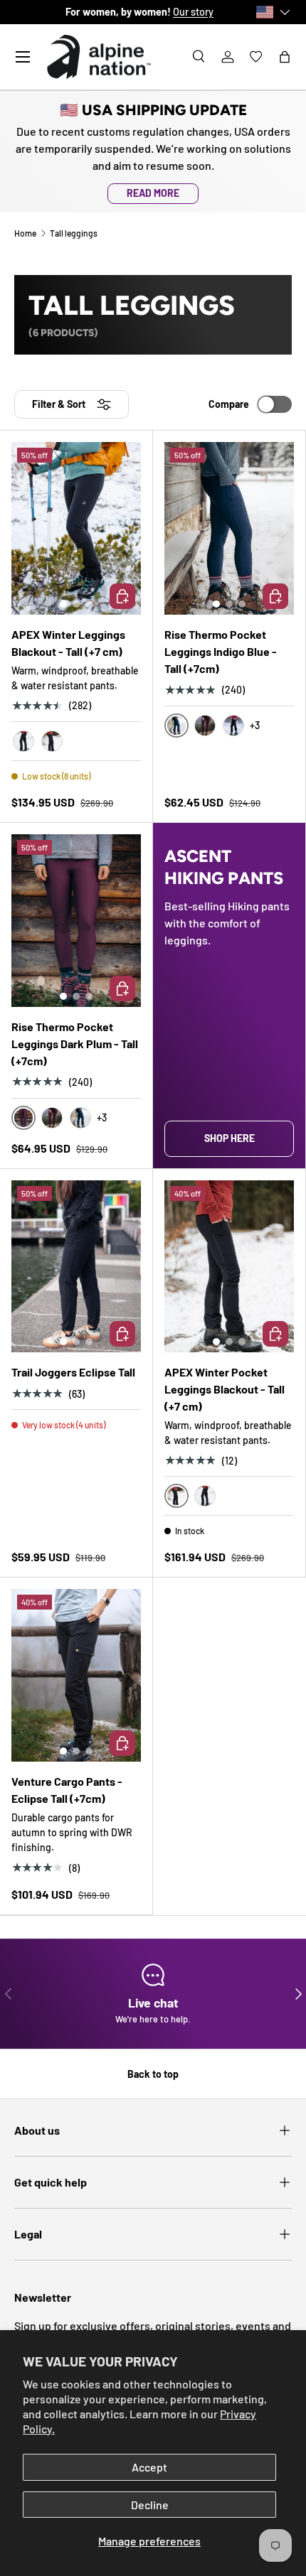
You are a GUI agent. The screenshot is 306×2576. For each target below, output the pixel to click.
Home (25, 233)
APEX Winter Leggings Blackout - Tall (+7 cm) (68, 643)
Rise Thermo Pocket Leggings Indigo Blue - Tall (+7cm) (221, 651)
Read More (153, 193)
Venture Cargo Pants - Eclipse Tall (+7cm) (67, 1790)
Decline (150, 2505)
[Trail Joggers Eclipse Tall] (76, 1267)
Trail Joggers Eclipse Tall (73, 1372)
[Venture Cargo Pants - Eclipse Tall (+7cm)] (76, 1675)
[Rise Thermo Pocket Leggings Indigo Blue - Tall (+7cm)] (229, 528)
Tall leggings (74, 233)
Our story (185, 12)
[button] (285, 57)
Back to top (153, 2074)
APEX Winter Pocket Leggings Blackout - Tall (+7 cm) (225, 1389)
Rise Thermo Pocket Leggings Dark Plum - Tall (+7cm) (75, 1044)
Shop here (229, 1138)
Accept (149, 2467)
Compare (229, 404)
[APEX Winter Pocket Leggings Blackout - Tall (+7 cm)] (229, 1267)
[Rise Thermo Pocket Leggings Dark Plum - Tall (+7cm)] (76, 921)
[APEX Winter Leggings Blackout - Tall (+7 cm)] (76, 528)
